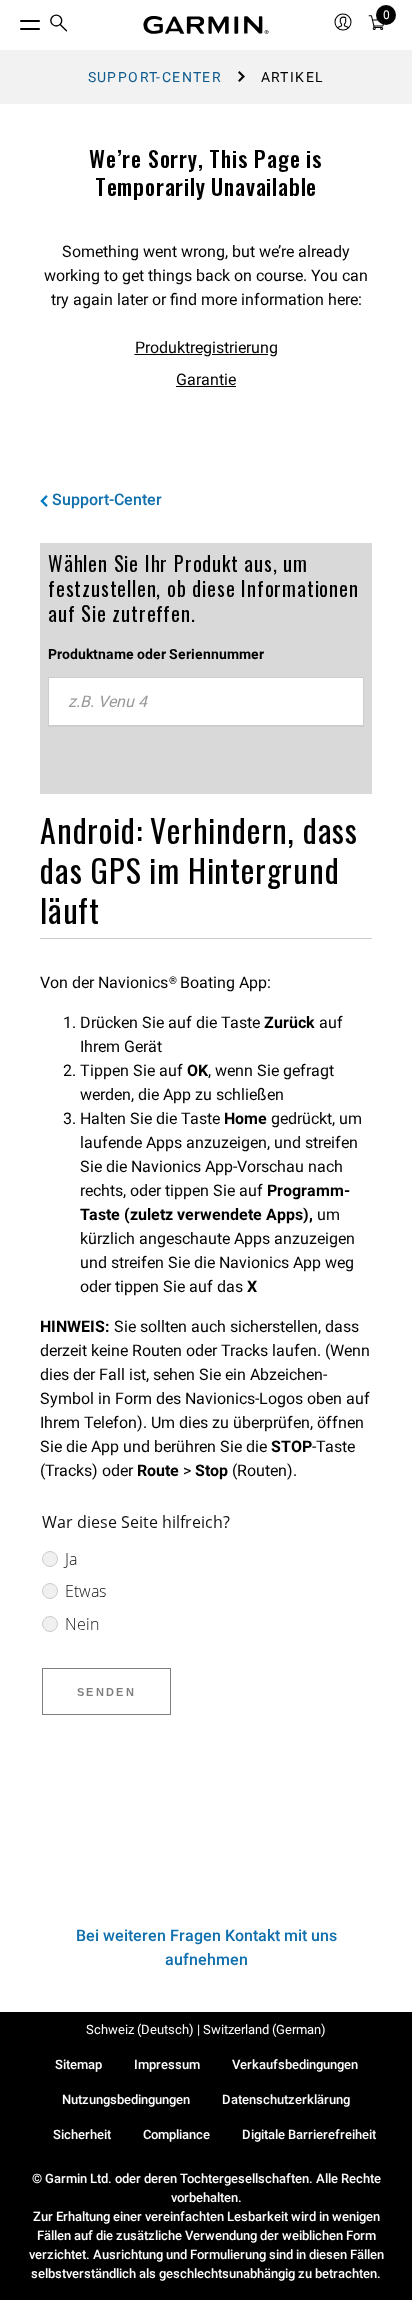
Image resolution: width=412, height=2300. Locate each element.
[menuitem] (59, 25)
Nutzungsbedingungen (126, 2099)
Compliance (176, 2134)
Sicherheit (82, 2134)
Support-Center (155, 77)
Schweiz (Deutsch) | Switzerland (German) (206, 2029)
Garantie (206, 379)
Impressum (167, 2064)
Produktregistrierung (206, 347)
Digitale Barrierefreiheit (309, 2134)
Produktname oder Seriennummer (156, 654)
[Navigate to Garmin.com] (206, 25)
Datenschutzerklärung (286, 2099)
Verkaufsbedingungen (295, 2064)
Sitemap (78, 2064)
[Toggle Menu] (12, 20)
